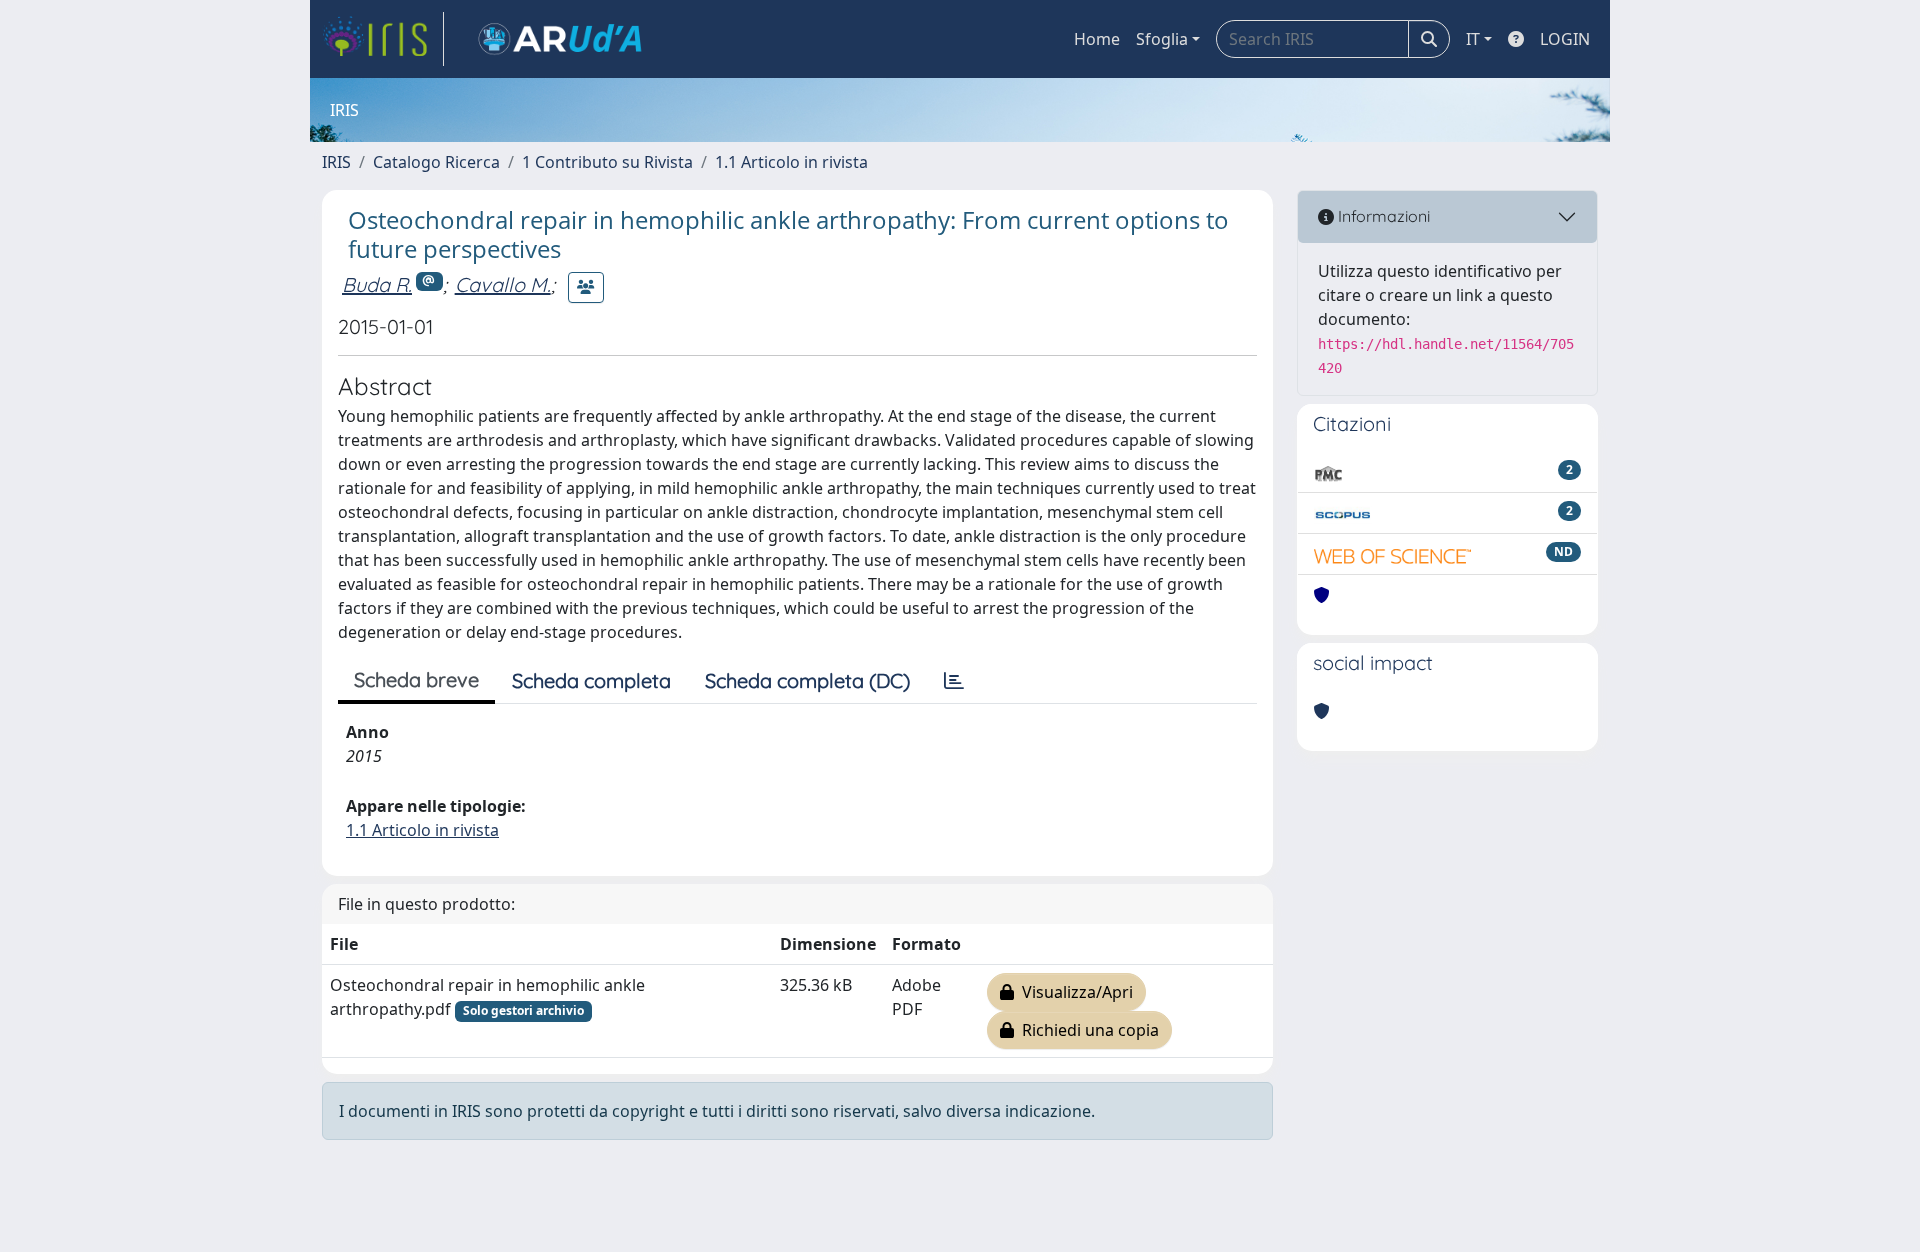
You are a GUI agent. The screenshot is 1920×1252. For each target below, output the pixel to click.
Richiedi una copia (1086, 1030)
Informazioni (1382, 216)
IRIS (336, 162)
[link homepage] (383, 39)
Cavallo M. (503, 284)
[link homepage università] (560, 39)
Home (1097, 39)
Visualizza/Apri (1073, 992)
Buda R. (377, 284)
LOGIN (1565, 39)
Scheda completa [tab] (591, 680)
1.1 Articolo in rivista (791, 162)
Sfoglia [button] (1162, 39)
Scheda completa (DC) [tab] (807, 680)
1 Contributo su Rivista (607, 162)
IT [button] (1473, 39)
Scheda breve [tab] (416, 679)
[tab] (954, 681)
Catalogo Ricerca (436, 162)
